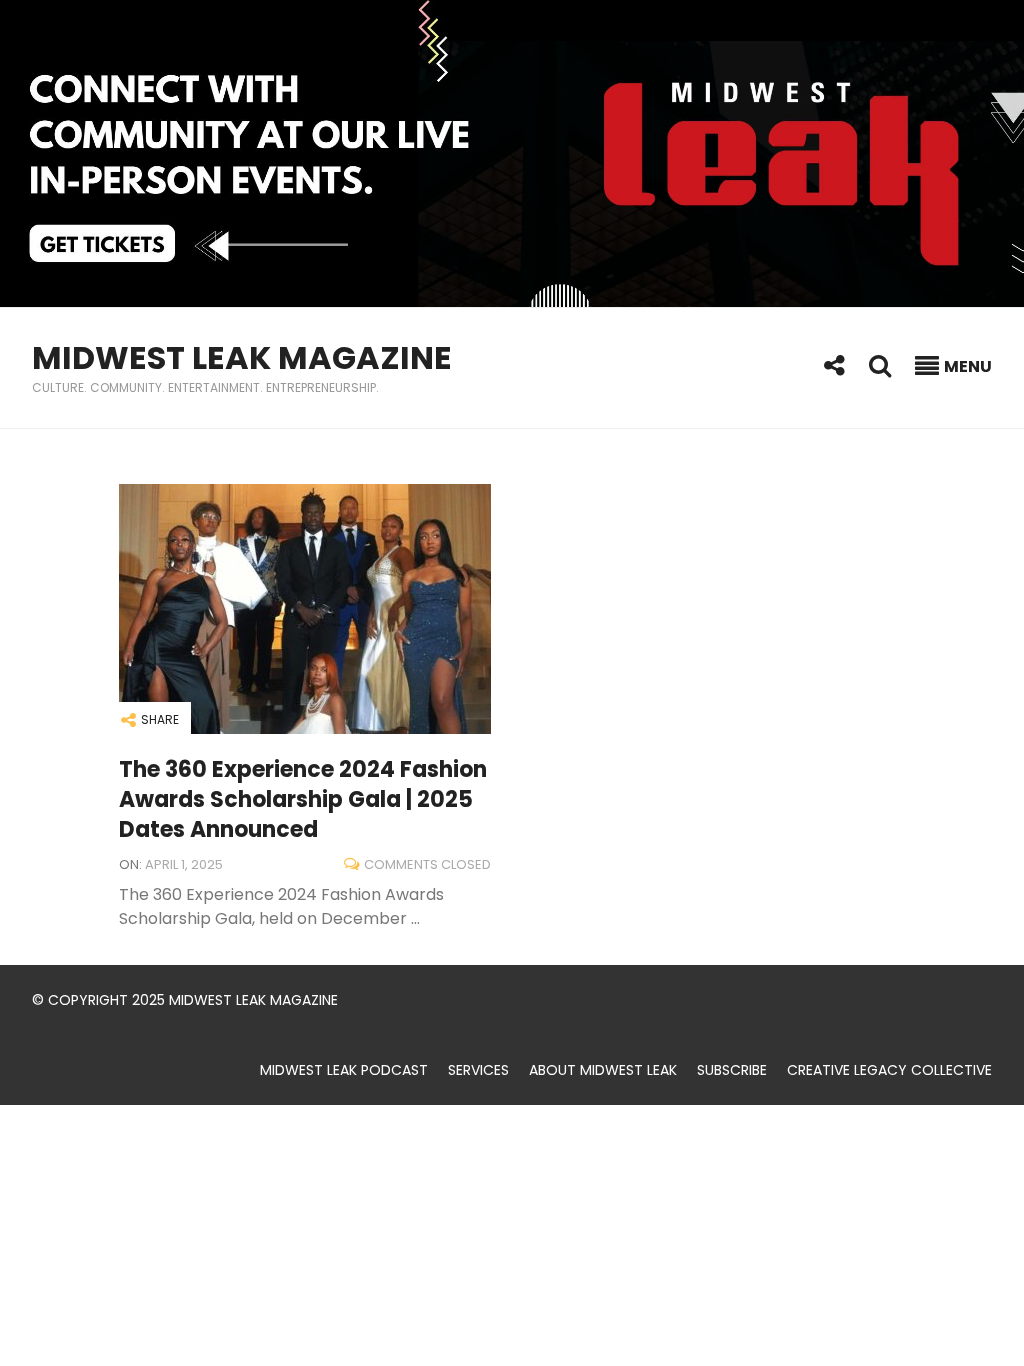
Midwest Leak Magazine (242, 357)
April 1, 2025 (184, 864)
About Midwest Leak (603, 1070)
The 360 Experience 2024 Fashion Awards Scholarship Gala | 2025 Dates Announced (303, 799)
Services (478, 1070)
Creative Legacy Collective (889, 1070)
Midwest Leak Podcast (344, 1070)
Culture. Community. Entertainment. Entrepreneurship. (205, 387)
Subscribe (732, 1070)
